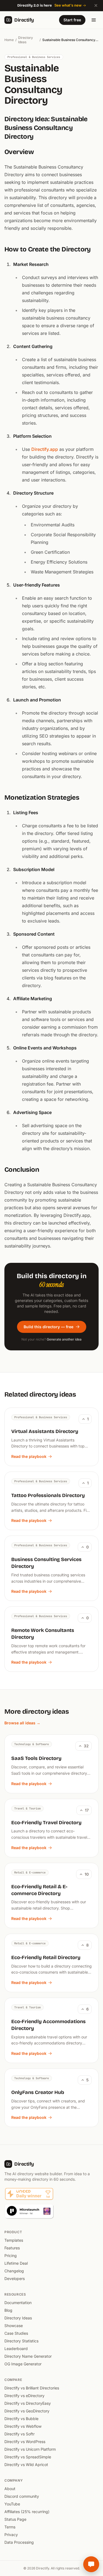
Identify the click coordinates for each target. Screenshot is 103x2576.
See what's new (68, 5)
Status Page (15, 2519)
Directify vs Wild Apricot (26, 2465)
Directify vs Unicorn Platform (30, 2449)
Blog (8, 2310)
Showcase (14, 2326)
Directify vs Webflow (23, 2426)
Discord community (22, 2496)
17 (87, 1810)
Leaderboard (16, 2349)
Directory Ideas (26, 40)
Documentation (18, 2303)
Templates (14, 2240)
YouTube (12, 2504)
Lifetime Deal (16, 2263)
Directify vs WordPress (25, 2442)
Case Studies (16, 2333)
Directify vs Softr (20, 2434)
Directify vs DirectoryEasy (28, 2403)
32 (86, 1746)
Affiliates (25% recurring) (27, 2512)
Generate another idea (64, 1339)
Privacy (11, 2535)
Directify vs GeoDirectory (27, 2411)
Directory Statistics (21, 2341)
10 (87, 1874)
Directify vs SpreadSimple (28, 2457)
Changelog (14, 2271)
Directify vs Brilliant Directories (32, 2388)
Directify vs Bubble (21, 2419)
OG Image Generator (23, 2364)
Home (9, 40)
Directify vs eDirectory (24, 2396)
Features (12, 2248)
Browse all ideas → (22, 1723)
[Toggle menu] (94, 20)
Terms (10, 2527)
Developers (15, 2278)
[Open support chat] (91, 2564)
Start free (72, 20)
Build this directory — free (48, 1327)
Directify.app (45, 449)
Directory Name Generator (28, 2356)
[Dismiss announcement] (96, 5)
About (10, 2489)
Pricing (11, 2256)
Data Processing (19, 2542)
